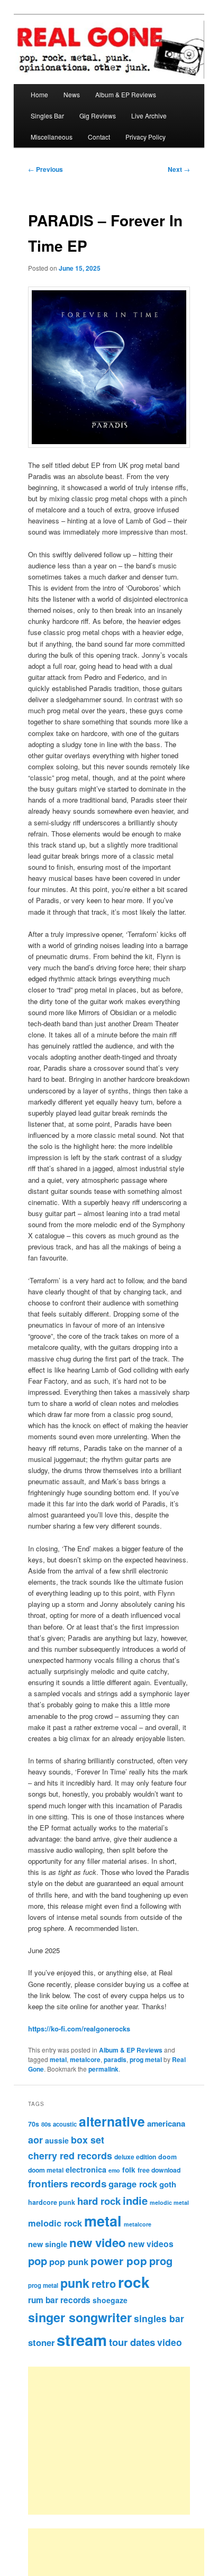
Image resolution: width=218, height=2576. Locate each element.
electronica (86, 2169)
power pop (119, 2261)
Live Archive (149, 116)
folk (129, 2170)
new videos (151, 2244)
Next (179, 169)
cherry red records (70, 2155)
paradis (115, 2059)
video (170, 2342)
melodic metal (169, 2202)
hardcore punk (52, 2202)
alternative (112, 2121)
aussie (57, 2140)
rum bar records (59, 2300)
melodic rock (55, 2223)
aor (35, 2140)
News (72, 94)
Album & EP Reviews (126, 94)
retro (104, 2284)
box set (88, 2140)
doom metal (46, 2170)
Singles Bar (47, 116)
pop (38, 2261)
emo (114, 2170)
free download (159, 2170)
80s (46, 2124)
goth (168, 2184)
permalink (103, 2069)
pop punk (69, 2261)
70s (34, 2124)
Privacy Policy (146, 137)
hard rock (99, 2201)
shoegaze (110, 2300)
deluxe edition (135, 2157)
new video (98, 2242)
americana (166, 2123)
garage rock (133, 2184)
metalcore (85, 2059)
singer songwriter (80, 2317)
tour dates (132, 2342)
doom (167, 2157)
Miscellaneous (52, 137)
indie (135, 2200)
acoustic (65, 2124)
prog (161, 2261)
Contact (99, 137)
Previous (46, 169)
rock (134, 2282)
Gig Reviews (98, 116)
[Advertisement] (120, 2441)
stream (82, 2340)
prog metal (146, 2059)
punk (75, 2283)
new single (48, 2244)
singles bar (159, 2318)
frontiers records (67, 2183)
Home (39, 94)
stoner (41, 2342)
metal (58, 2059)
